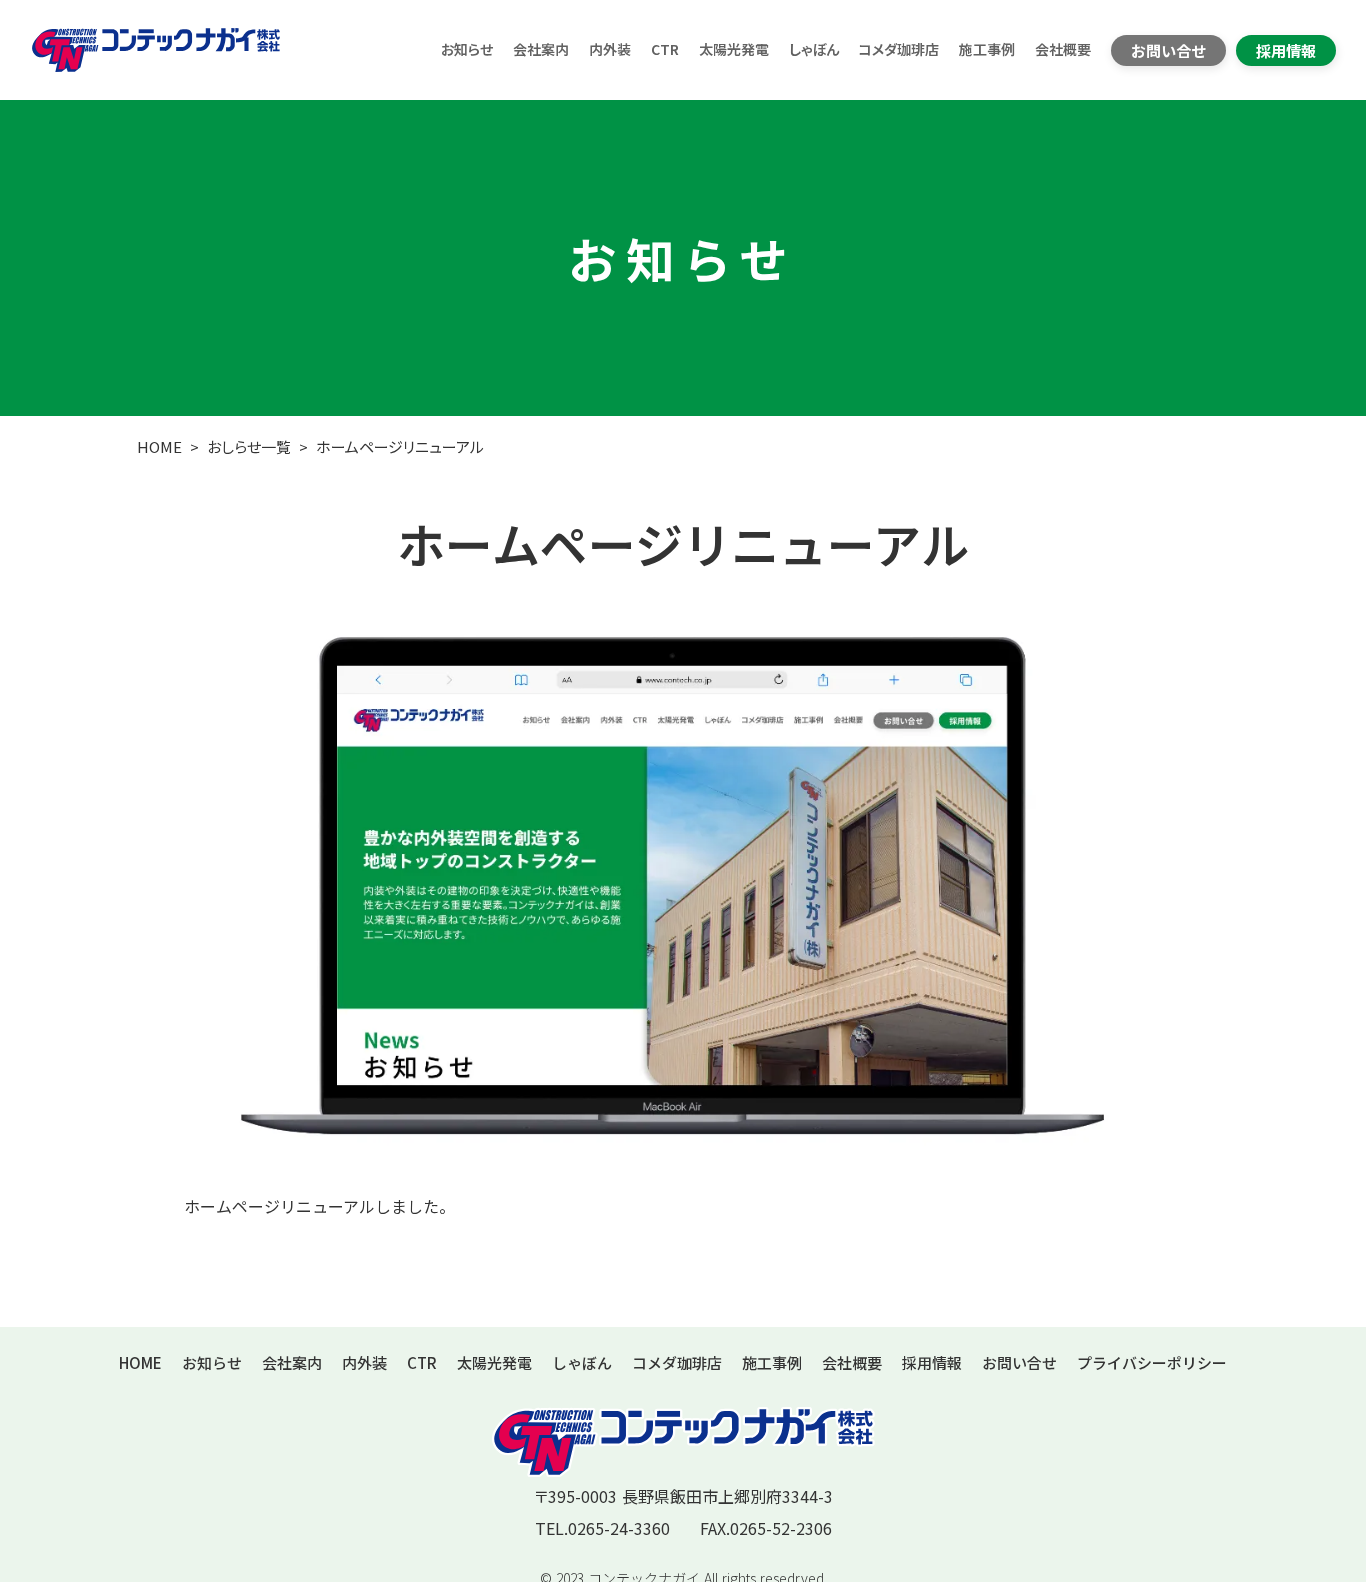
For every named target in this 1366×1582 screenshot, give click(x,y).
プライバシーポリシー (1152, 1362)
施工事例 (987, 49)
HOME (159, 446)
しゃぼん (814, 49)
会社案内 (541, 49)
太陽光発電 (734, 49)
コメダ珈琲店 (899, 49)
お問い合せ (1019, 1362)
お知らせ (467, 49)
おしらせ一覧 (249, 446)
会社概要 (1063, 49)
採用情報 (932, 1362)
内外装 (610, 49)
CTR (665, 49)
